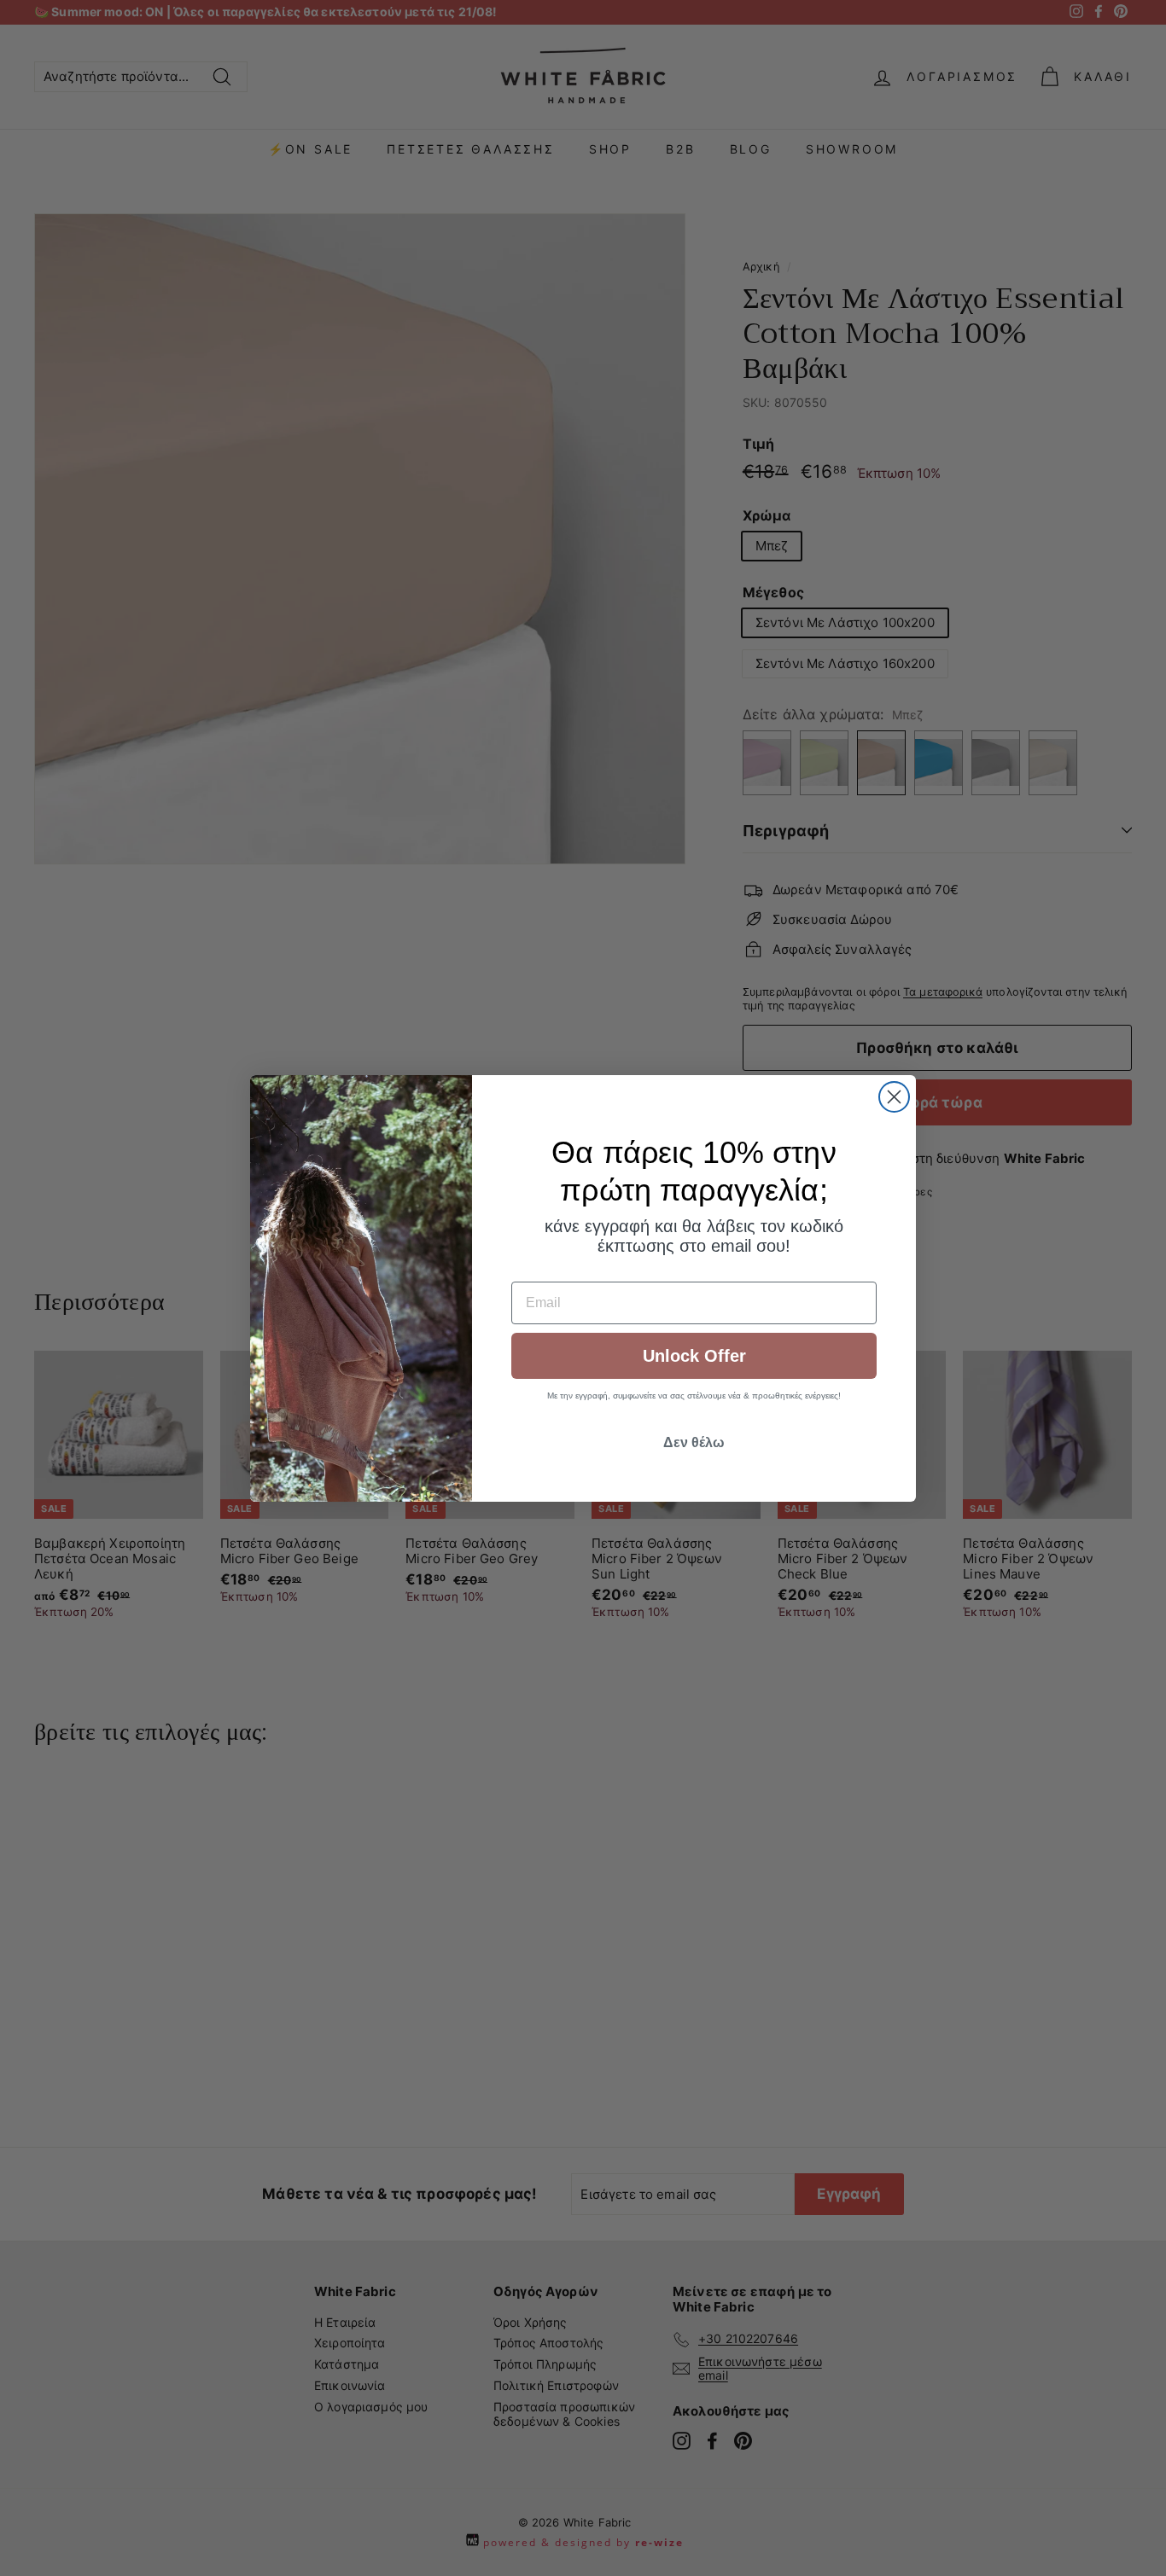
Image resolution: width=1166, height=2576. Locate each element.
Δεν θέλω (694, 1442)
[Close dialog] (894, 1097)
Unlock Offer (694, 1356)
